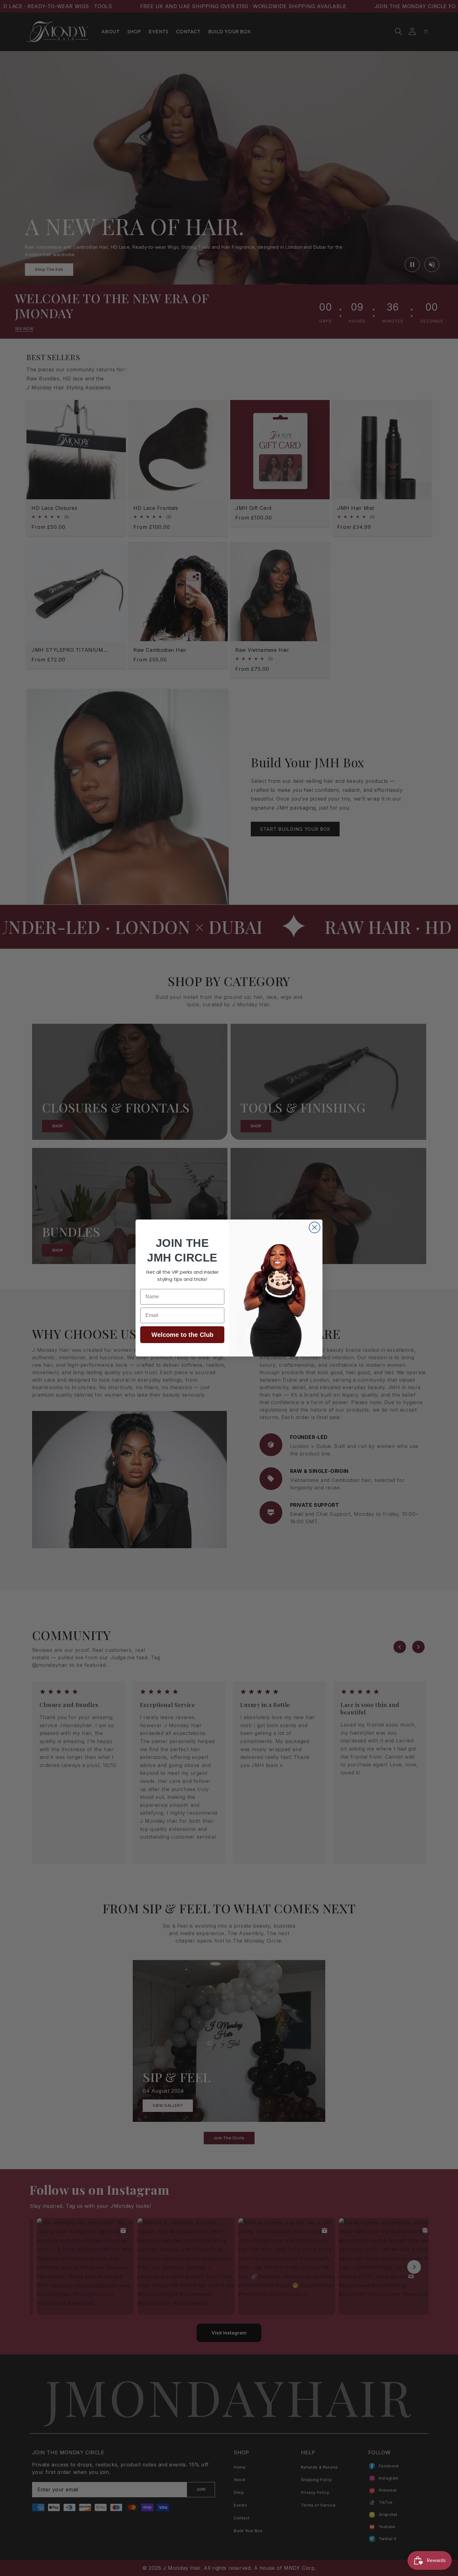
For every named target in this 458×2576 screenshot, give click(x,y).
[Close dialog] (315, 1227)
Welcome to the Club (182, 1335)
